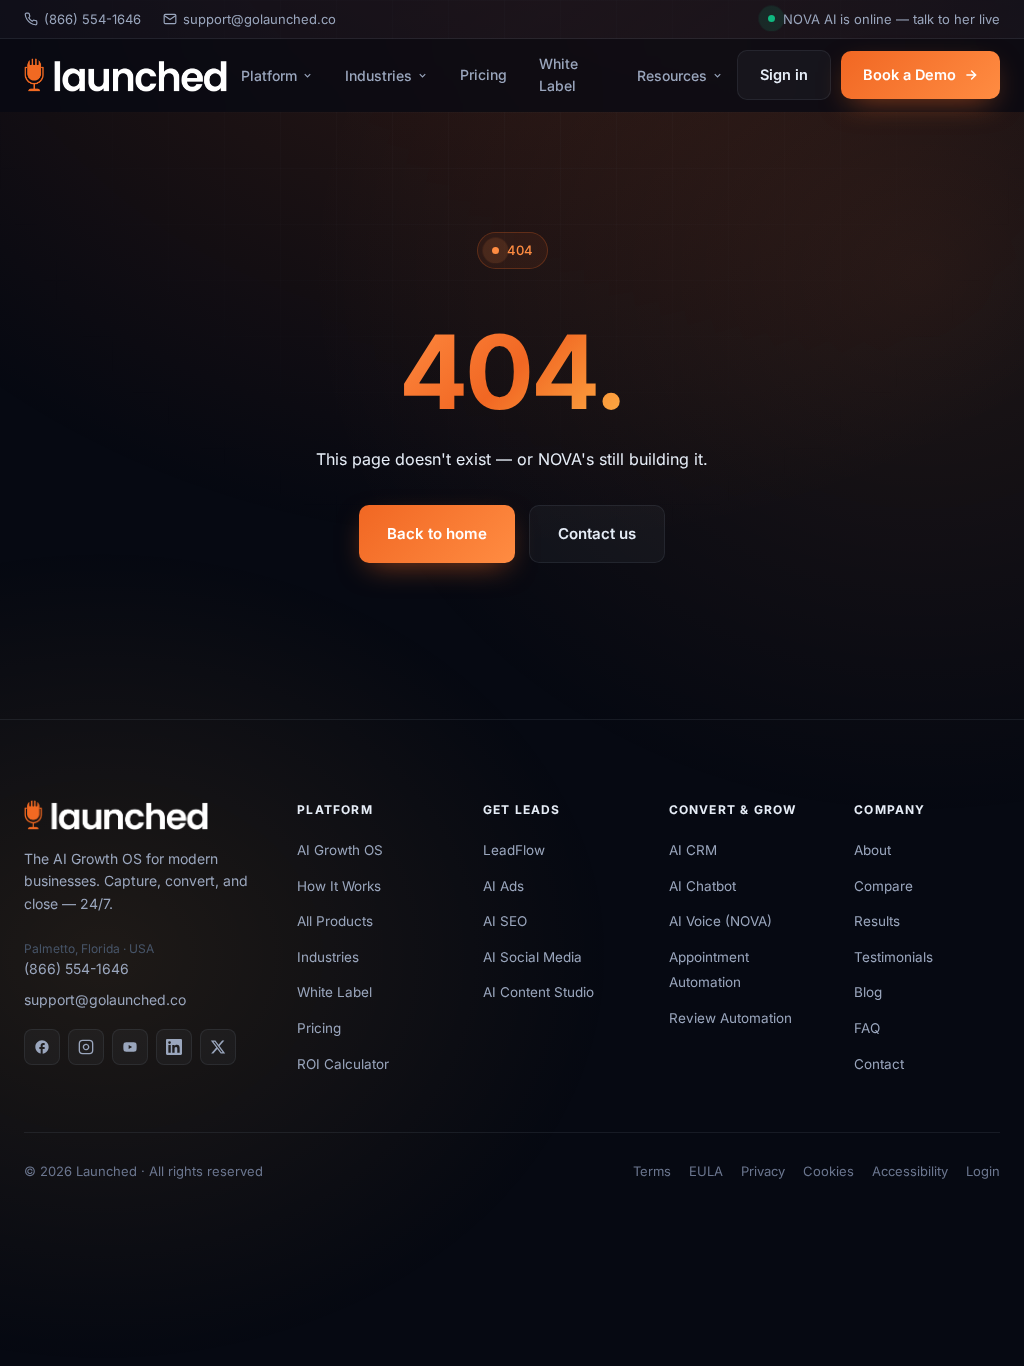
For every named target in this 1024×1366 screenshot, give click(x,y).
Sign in (784, 74)
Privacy (763, 1171)
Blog (868, 992)
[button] (884, 19)
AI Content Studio (538, 992)
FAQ (867, 1028)
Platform (269, 75)
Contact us (597, 533)
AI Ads (503, 886)
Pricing (483, 74)
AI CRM (693, 850)
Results (877, 921)
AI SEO (505, 921)
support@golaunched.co (259, 19)
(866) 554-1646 (92, 19)
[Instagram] (86, 1047)
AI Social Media (532, 957)
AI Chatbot (702, 886)
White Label (558, 74)
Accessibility (910, 1171)
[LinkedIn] (174, 1047)
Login (983, 1171)
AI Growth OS (340, 850)
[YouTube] (130, 1047)
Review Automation (730, 1018)
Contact (879, 1064)
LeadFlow (514, 850)
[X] (218, 1047)
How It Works (339, 886)
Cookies (828, 1171)
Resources (672, 75)
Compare (883, 886)
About (872, 850)
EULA (706, 1171)
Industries (378, 75)
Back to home (437, 533)
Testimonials (893, 957)
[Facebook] (42, 1047)
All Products (335, 921)
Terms (652, 1171)
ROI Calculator (343, 1064)
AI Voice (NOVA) (720, 921)
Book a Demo (909, 74)
